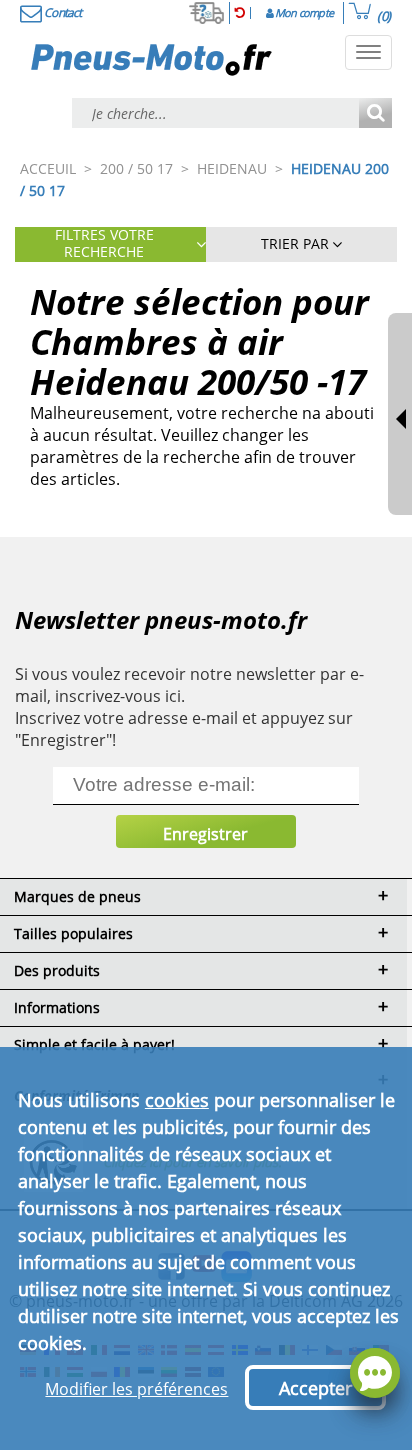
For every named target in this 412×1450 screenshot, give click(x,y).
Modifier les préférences (136, 1389)
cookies (177, 1100)
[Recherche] (375, 114)
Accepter (315, 1388)
